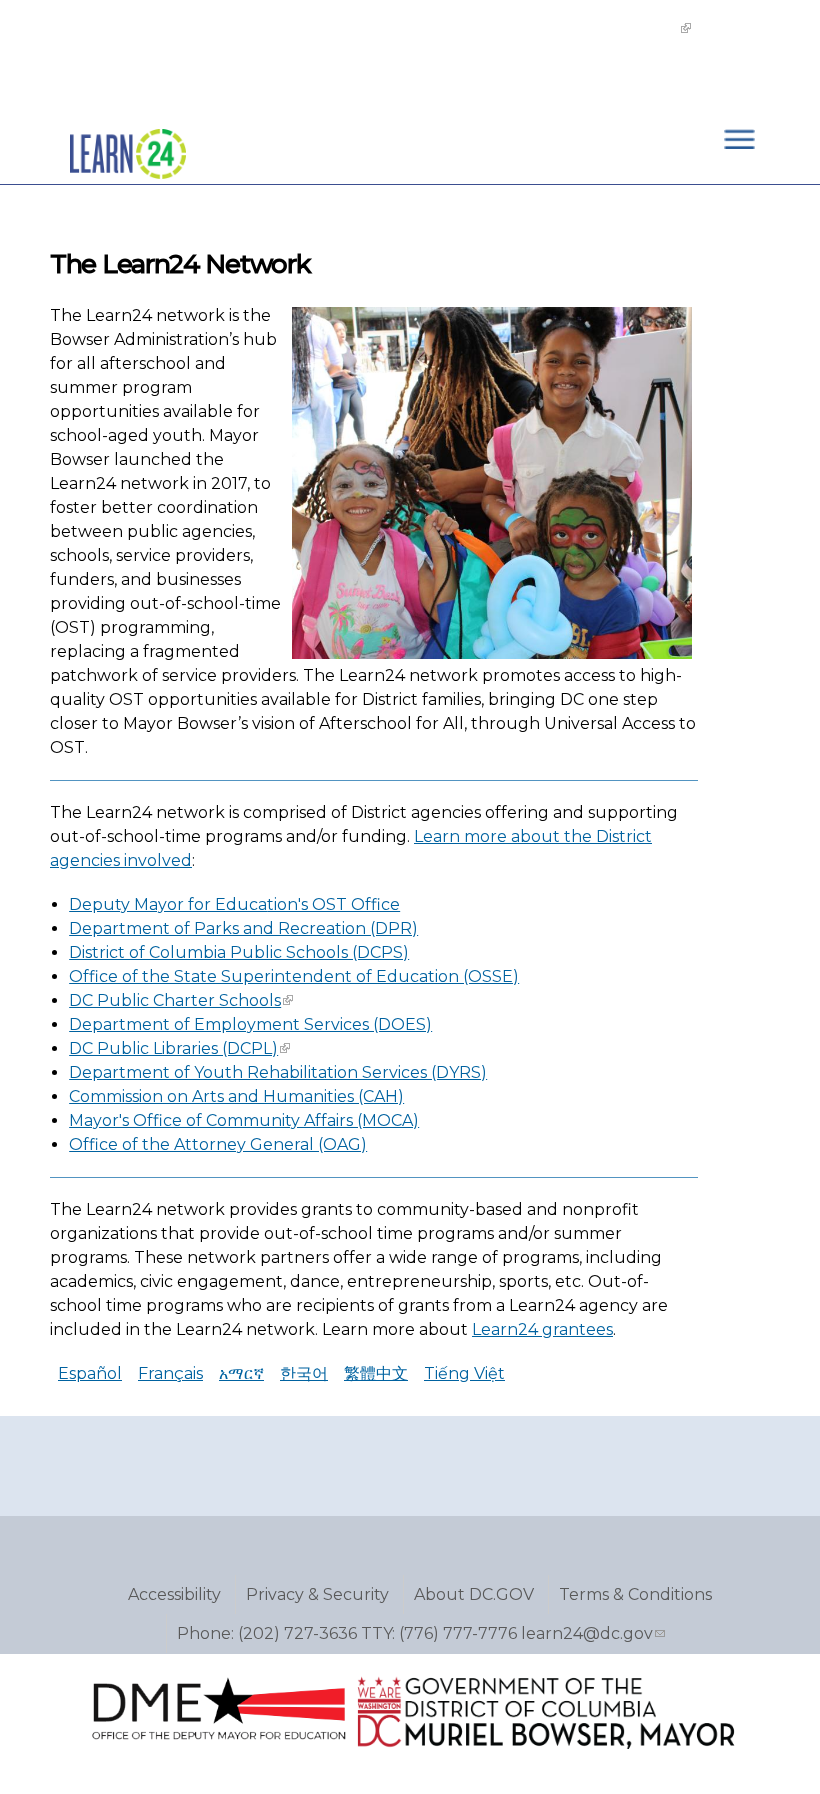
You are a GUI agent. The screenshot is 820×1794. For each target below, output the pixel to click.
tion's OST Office (333, 904)
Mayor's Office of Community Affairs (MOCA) (244, 1120)
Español (90, 1373)
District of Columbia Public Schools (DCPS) (239, 952)
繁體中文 (376, 1373)
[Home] (128, 194)
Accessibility (174, 1594)
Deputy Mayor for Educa (168, 904)
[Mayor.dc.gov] (545, 1744)
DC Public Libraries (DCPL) (173, 1048)
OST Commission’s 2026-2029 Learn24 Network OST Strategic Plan (394, 28)
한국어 (304, 1373)
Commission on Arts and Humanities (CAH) (236, 1096)
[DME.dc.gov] (217, 1744)
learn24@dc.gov (587, 1633)
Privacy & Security (317, 1594)
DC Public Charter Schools (175, 1000)
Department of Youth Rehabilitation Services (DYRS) (278, 1072)
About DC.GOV (474, 1594)
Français (170, 1373)
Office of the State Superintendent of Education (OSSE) (294, 976)
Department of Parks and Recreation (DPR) (243, 928)
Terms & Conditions (635, 1594)
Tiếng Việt (464, 1373)
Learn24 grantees (542, 1329)
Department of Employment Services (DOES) (250, 1024)
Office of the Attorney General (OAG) (218, 1144)
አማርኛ (241, 1373)
